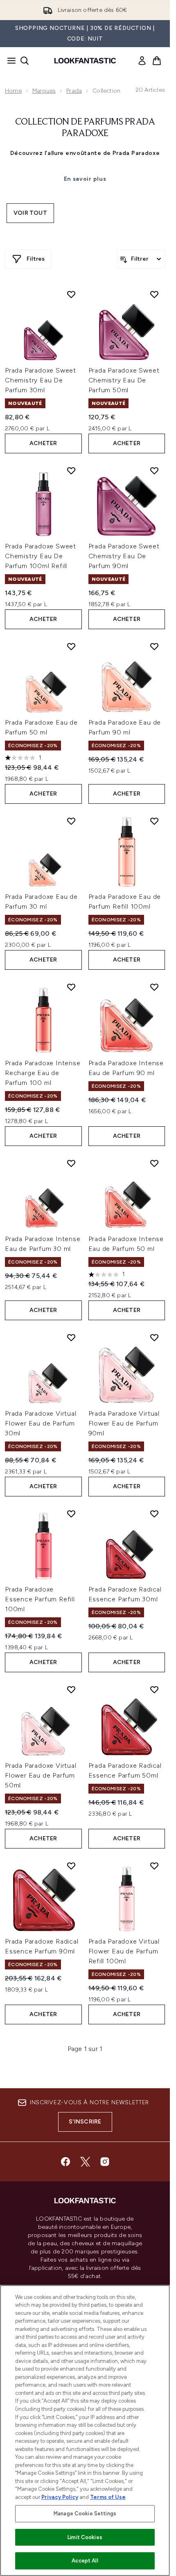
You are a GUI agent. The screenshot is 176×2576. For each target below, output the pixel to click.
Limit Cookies (85, 2537)
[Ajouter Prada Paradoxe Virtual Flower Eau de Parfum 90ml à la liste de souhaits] (154, 1337)
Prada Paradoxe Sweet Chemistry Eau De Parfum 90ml (124, 556)
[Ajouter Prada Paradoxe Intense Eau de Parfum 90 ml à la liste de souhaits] (154, 987)
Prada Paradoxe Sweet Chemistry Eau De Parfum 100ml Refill (41, 556)
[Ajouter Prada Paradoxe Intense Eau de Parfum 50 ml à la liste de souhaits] (154, 1163)
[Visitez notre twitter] (85, 2162)
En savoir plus (85, 179)
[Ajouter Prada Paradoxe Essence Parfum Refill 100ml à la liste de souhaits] (71, 1514)
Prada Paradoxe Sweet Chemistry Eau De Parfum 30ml (41, 380)
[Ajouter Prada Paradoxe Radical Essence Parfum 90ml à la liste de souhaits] (71, 1866)
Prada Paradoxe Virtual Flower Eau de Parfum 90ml (124, 1423)
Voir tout (30, 213)
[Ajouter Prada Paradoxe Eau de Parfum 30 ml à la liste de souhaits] (71, 821)
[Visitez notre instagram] (105, 2162)
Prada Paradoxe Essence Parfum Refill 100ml (40, 1599)
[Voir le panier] (157, 61)
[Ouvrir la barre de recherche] (25, 61)
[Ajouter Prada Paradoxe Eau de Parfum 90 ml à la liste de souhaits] (154, 646)
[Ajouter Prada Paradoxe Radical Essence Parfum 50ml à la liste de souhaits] (154, 1689)
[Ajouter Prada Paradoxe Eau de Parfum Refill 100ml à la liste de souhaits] (154, 821)
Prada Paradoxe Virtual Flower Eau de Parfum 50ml (41, 1775)
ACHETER (43, 443)
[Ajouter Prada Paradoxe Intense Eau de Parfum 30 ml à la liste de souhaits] (71, 1163)
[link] (142, 61)
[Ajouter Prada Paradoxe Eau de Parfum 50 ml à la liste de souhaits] (71, 646)
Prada (74, 91)
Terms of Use (108, 2497)
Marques (44, 91)
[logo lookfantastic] (85, 61)
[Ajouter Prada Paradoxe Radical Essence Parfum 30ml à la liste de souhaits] (154, 1514)
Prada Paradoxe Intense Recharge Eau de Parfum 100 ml (43, 1073)
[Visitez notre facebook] (65, 2162)
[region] (85, 2430)
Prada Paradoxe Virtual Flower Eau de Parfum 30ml (41, 1423)
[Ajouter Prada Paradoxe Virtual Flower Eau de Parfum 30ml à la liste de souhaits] (71, 1337)
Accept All (85, 2561)
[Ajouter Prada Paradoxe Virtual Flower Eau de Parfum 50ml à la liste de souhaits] (71, 1689)
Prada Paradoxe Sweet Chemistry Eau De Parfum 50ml (124, 380)
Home (13, 91)
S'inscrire (85, 2122)
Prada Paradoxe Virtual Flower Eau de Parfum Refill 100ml (124, 1951)
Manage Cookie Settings (85, 2513)
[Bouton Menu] (9, 61)
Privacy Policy (60, 2497)
